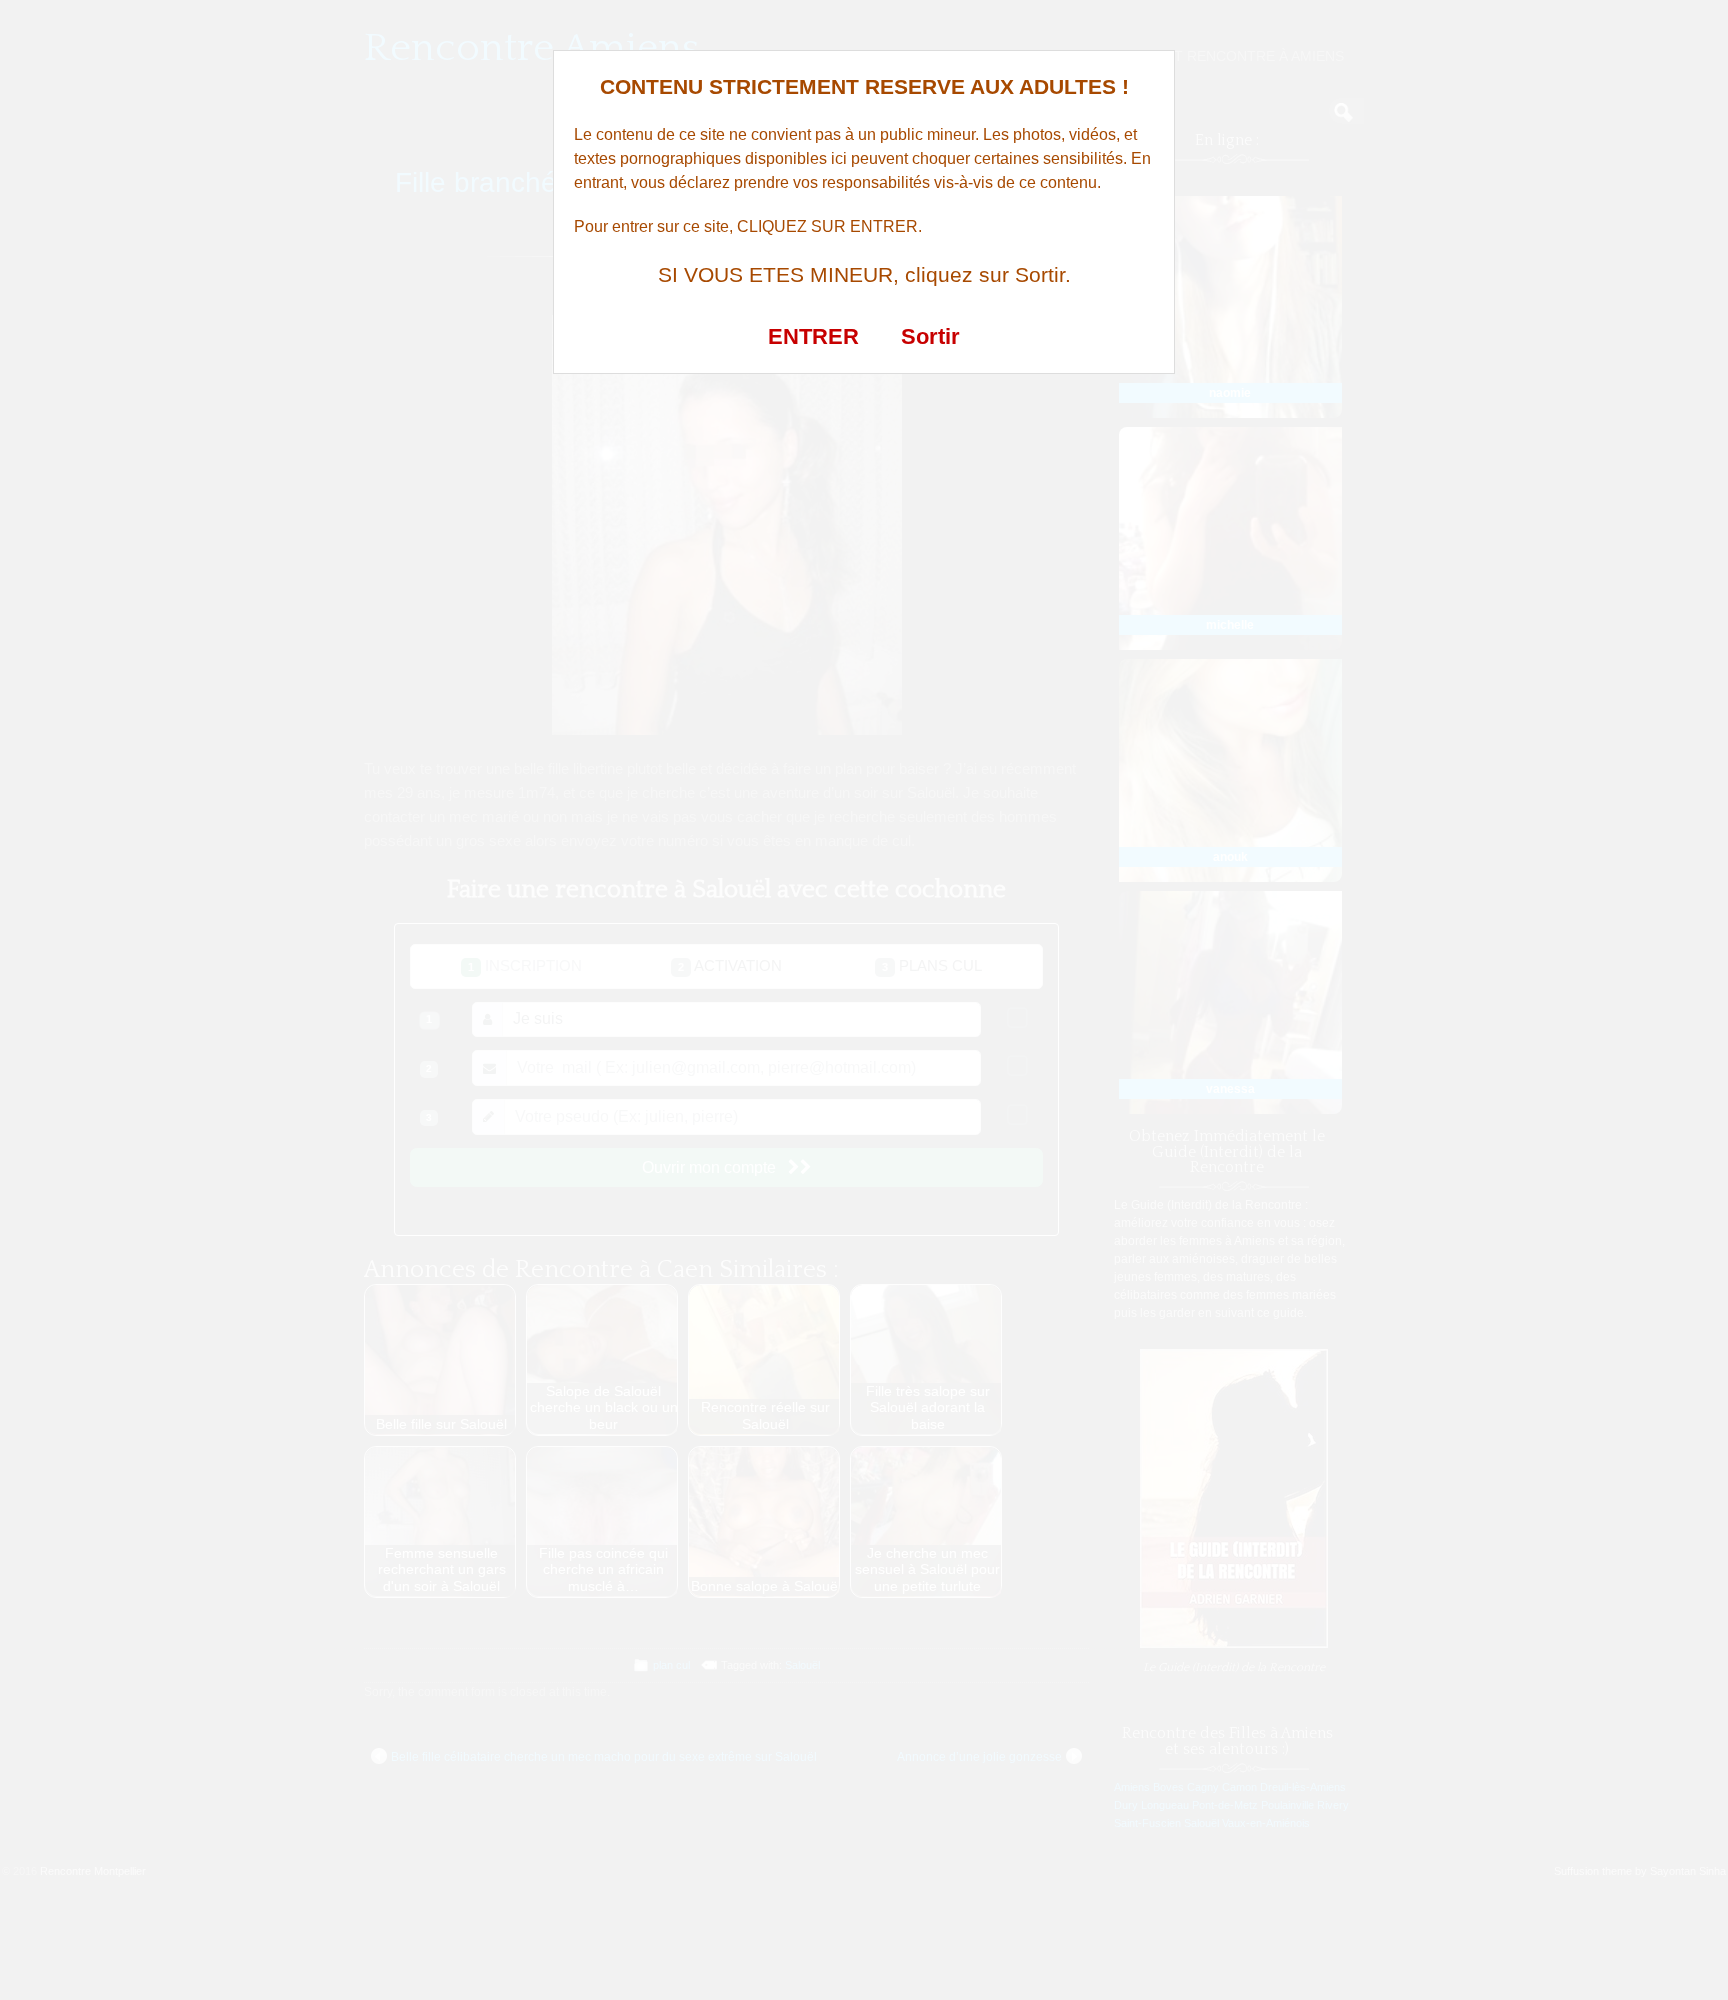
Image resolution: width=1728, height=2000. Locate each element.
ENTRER (813, 336)
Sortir (930, 336)
